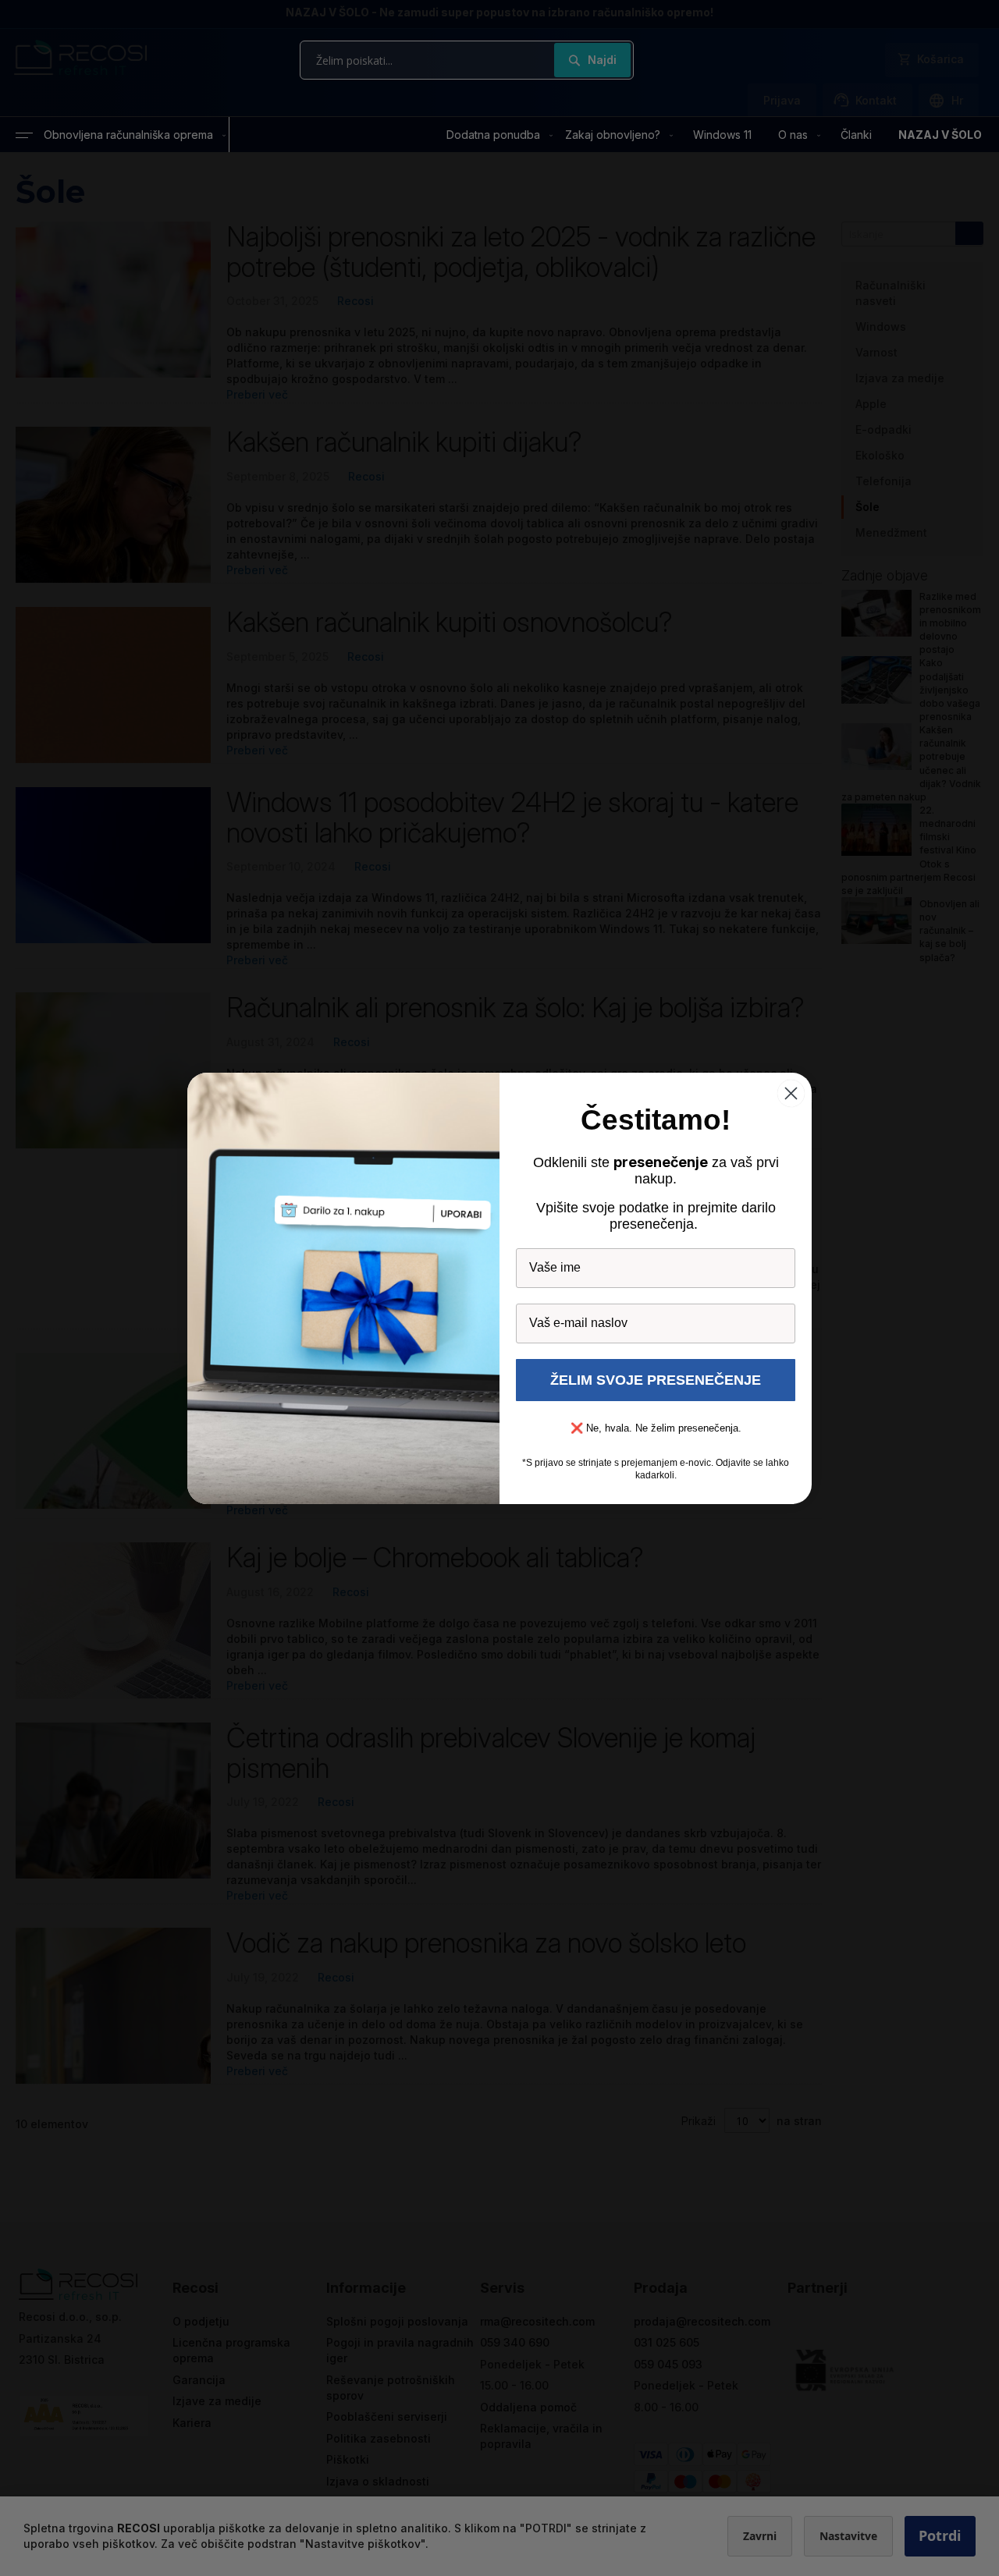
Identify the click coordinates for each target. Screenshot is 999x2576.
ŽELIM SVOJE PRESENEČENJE (656, 1380)
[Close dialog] (791, 1093)
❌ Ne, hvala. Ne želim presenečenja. (656, 1428)
